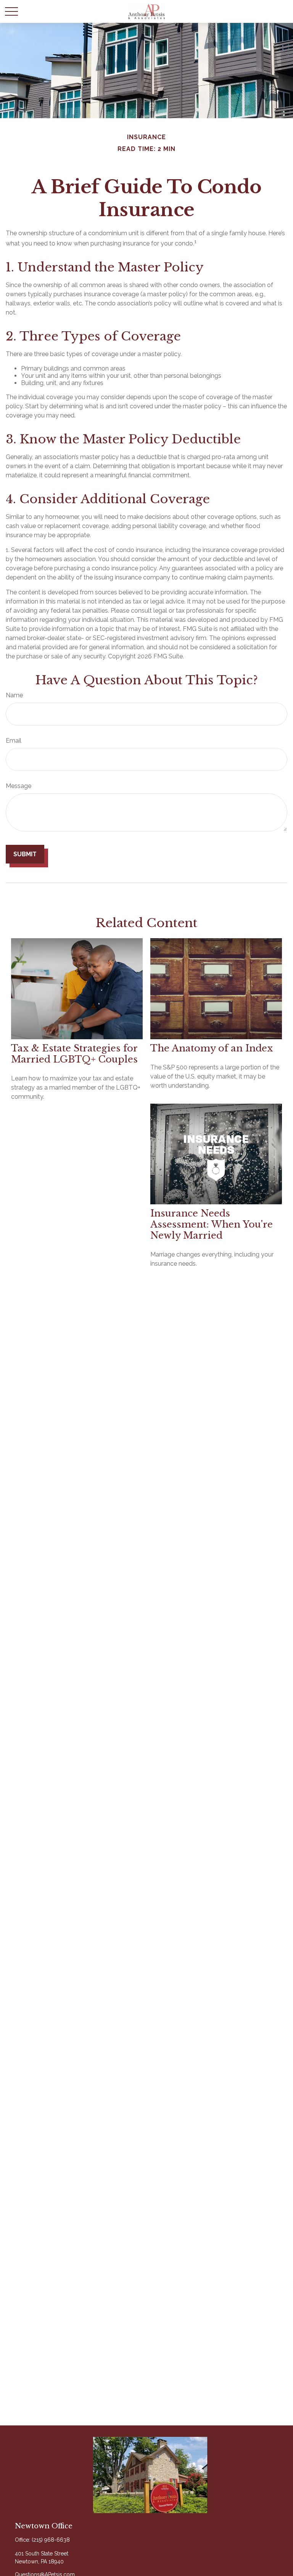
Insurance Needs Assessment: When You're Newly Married (212, 1224)
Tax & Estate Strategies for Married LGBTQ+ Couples (74, 1054)
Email (14, 741)
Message (19, 786)
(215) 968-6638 (51, 2540)
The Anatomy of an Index (212, 1048)
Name (14, 695)
